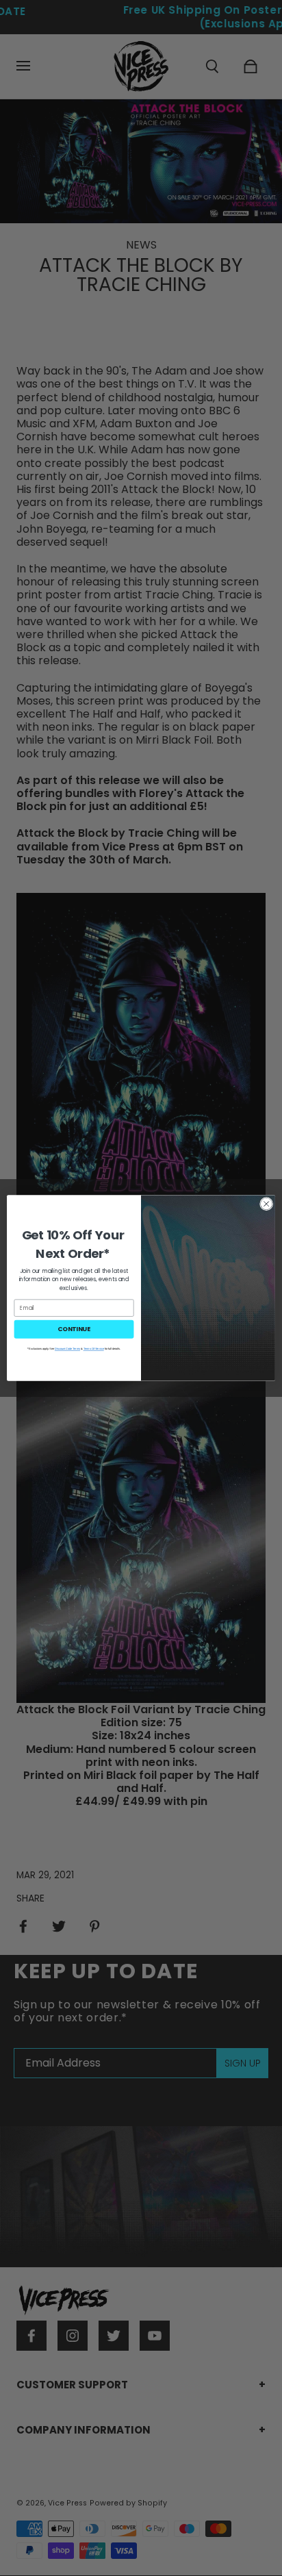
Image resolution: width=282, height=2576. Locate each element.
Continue (74, 1329)
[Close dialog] (266, 1204)
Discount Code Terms (67, 1349)
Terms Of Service (94, 1349)
